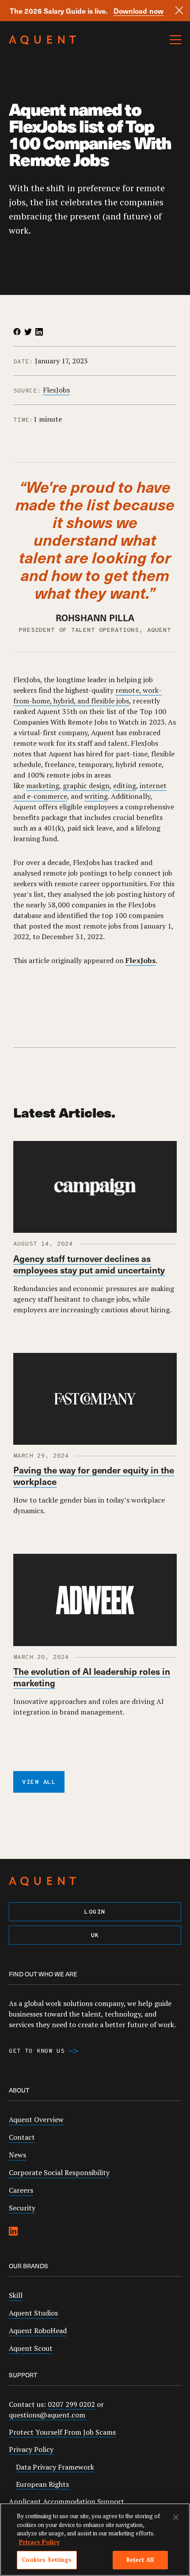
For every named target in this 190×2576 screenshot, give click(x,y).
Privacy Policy (31, 2449)
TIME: (23, 420)
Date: (23, 362)
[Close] (179, 10)
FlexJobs (56, 390)
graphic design (86, 786)
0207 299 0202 (71, 2404)
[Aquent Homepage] (42, 42)
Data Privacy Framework (55, 2467)
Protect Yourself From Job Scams (62, 2432)
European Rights (42, 2484)
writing (96, 796)
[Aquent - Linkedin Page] (13, 2232)
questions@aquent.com (47, 2415)
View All (39, 1782)
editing (124, 786)
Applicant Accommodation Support (66, 2501)
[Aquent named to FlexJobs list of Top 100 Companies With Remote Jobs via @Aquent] (17, 332)
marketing (43, 786)
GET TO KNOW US (37, 2051)
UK (95, 1936)
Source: (27, 391)
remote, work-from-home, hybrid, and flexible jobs (87, 695)
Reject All (140, 2560)
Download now (138, 11)
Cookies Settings (47, 2560)
